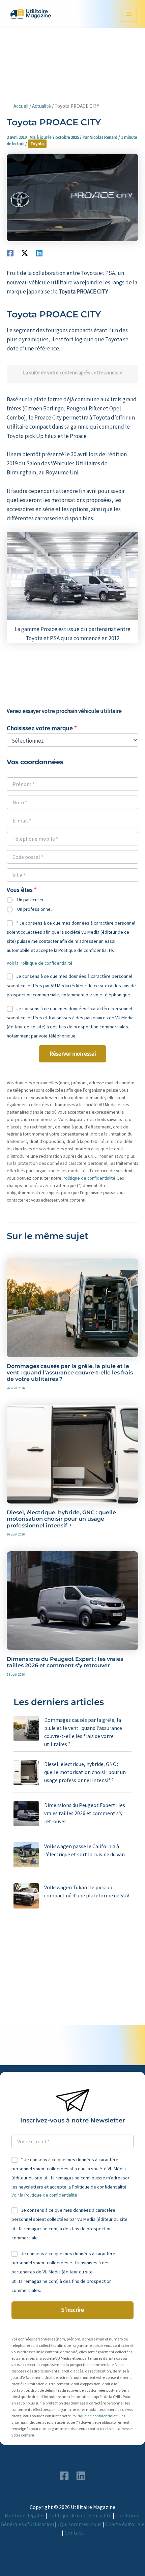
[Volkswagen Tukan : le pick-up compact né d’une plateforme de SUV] (26, 1896)
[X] (25, 253)
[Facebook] (10, 253)
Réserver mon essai (73, 1054)
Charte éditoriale (125, 2524)
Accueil (21, 106)
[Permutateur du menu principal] (129, 14)
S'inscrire (72, 2310)
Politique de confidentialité (89, 1178)
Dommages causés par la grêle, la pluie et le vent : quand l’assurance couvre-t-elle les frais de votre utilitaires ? (70, 1373)
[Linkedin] (39, 253)
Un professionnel (34, 909)
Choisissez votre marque (40, 728)
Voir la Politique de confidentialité (40, 963)
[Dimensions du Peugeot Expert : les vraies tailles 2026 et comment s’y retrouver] (26, 1814)
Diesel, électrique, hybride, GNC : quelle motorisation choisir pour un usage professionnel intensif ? (61, 1519)
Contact (74, 2533)
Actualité (41, 106)
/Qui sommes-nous (80, 2524)
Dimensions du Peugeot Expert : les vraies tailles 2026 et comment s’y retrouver (65, 1662)
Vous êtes (20, 890)
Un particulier (31, 900)
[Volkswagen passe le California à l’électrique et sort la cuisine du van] (26, 1855)
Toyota (37, 144)
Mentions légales (25, 2515)
